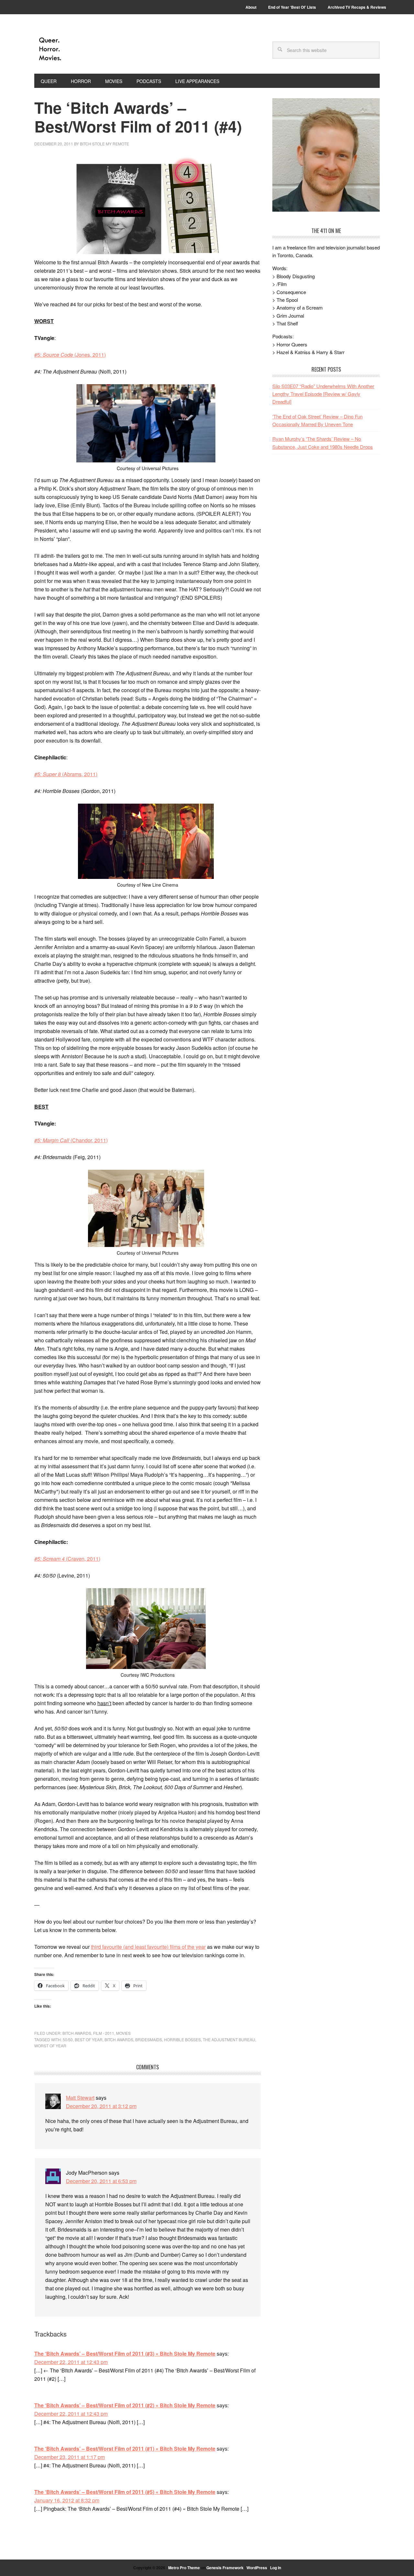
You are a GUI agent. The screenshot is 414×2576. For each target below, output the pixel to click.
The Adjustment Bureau (229, 2039)
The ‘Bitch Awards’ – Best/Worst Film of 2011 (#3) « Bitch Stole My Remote (125, 2354)
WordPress (257, 2568)
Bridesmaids (149, 2039)
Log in (276, 2568)
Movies (123, 2033)
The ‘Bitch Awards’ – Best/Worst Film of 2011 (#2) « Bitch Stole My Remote (125, 2405)
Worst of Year (50, 2046)
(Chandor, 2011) (71, 1140)
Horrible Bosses (182, 2039)
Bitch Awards (77, 2033)
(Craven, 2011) (67, 1559)
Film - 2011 (104, 2033)
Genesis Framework (225, 2568)
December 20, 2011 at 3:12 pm (101, 2106)
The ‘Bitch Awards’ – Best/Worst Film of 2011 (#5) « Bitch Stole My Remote (125, 2492)
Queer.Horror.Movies (78, 49)
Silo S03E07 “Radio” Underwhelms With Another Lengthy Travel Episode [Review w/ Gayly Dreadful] (323, 394)
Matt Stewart (80, 2098)
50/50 (68, 2039)
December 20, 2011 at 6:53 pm (101, 2181)
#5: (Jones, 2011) (70, 355)
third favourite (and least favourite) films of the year (148, 1947)
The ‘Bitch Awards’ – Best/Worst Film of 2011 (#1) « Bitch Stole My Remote (125, 2449)
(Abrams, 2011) (66, 774)
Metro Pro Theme (184, 2568)
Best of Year (89, 2039)
